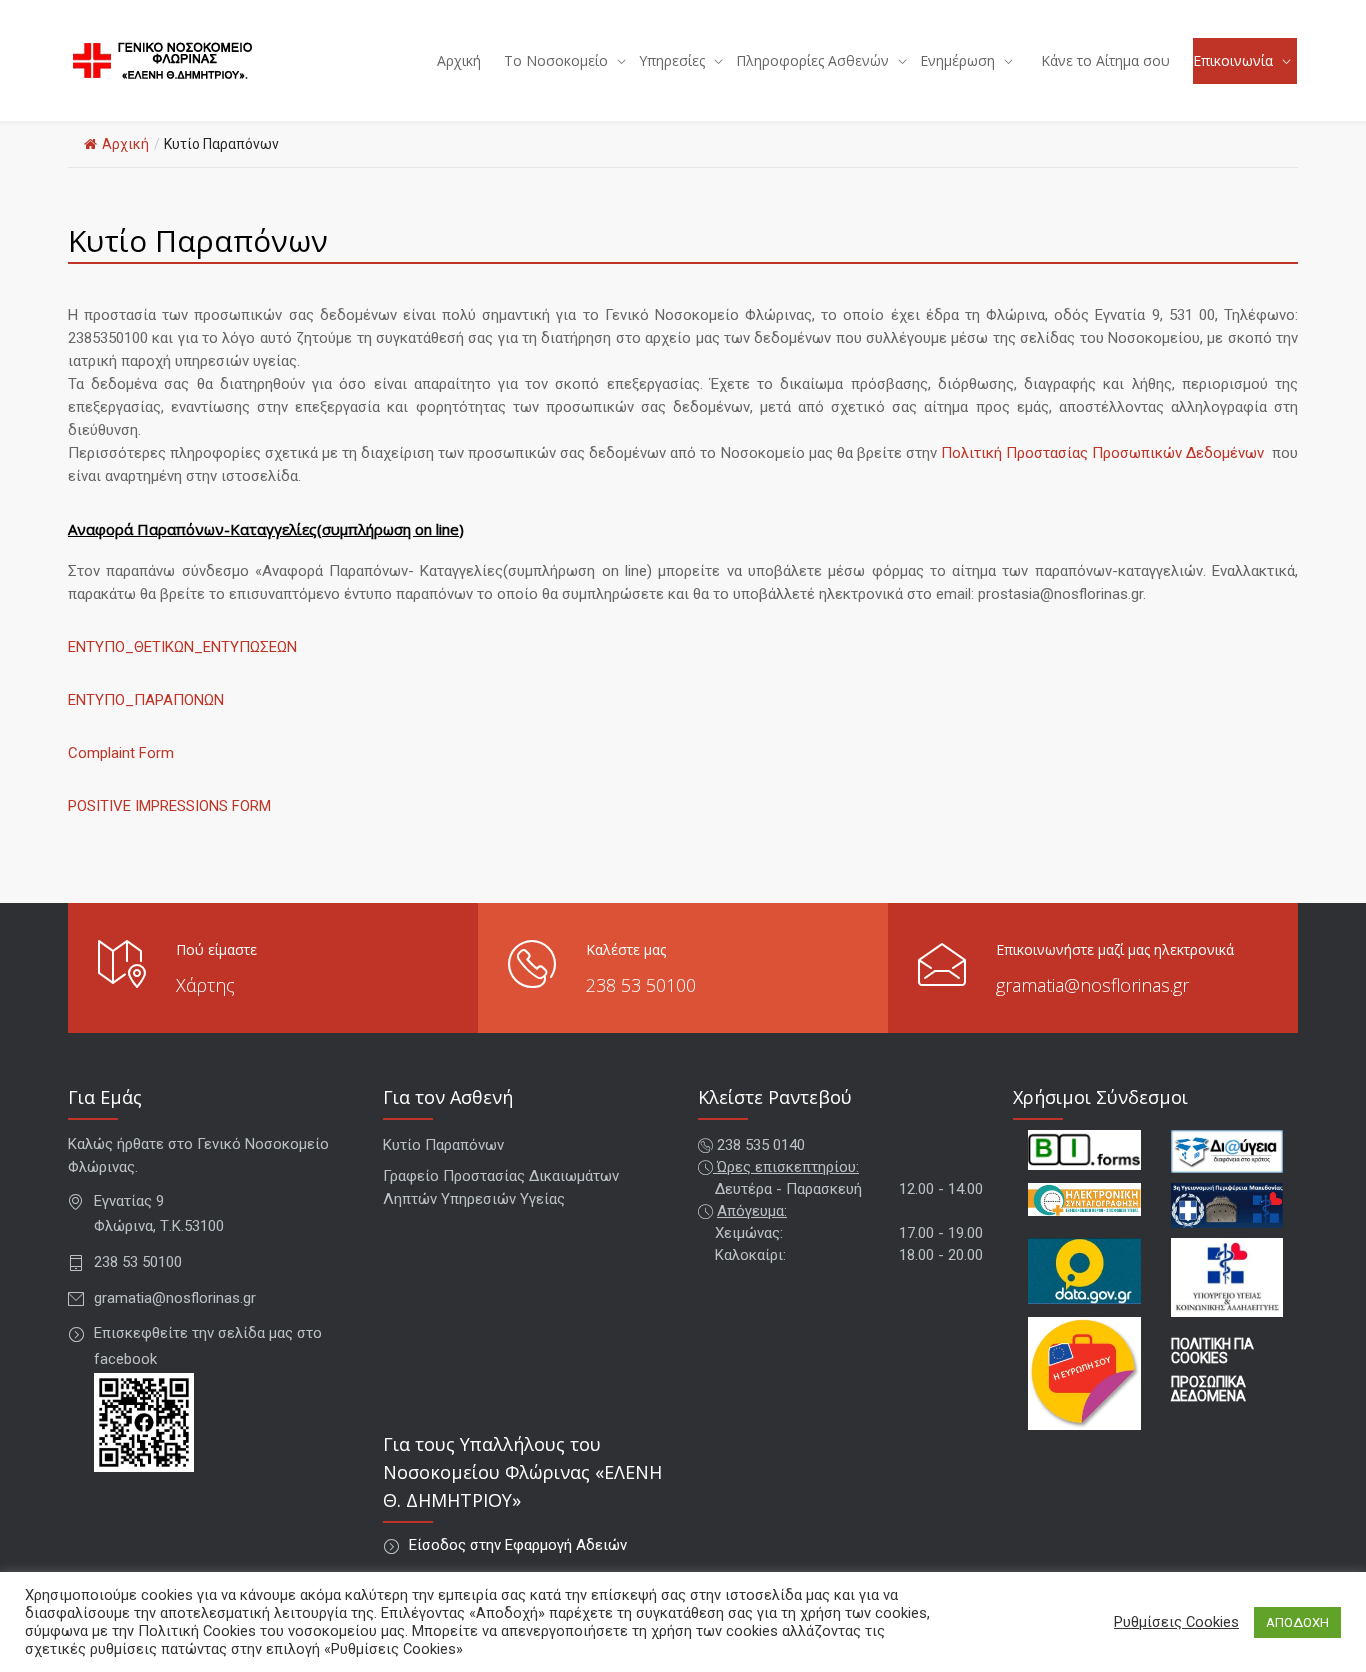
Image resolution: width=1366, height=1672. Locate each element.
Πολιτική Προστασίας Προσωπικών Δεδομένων (1102, 453)
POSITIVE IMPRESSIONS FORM (169, 806)
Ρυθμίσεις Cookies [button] (1176, 1622)
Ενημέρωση (957, 60)
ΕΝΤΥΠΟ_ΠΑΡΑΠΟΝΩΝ (146, 700)
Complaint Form (121, 753)
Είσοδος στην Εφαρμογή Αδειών (518, 1545)
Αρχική (459, 60)
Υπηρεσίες (672, 60)
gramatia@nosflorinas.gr (1092, 985)
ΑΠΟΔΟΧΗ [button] (1297, 1622)
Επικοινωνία (1233, 60)
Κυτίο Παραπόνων (443, 1145)
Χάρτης (205, 985)
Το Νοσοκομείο (556, 60)
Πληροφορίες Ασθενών (812, 60)
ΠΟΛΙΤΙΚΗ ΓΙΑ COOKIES (1212, 1351)
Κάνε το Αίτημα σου (1105, 60)
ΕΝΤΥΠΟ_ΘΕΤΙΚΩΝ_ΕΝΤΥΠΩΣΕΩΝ (182, 647)
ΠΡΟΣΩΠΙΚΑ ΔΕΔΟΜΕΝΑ (1208, 1389)
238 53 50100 (641, 985)
